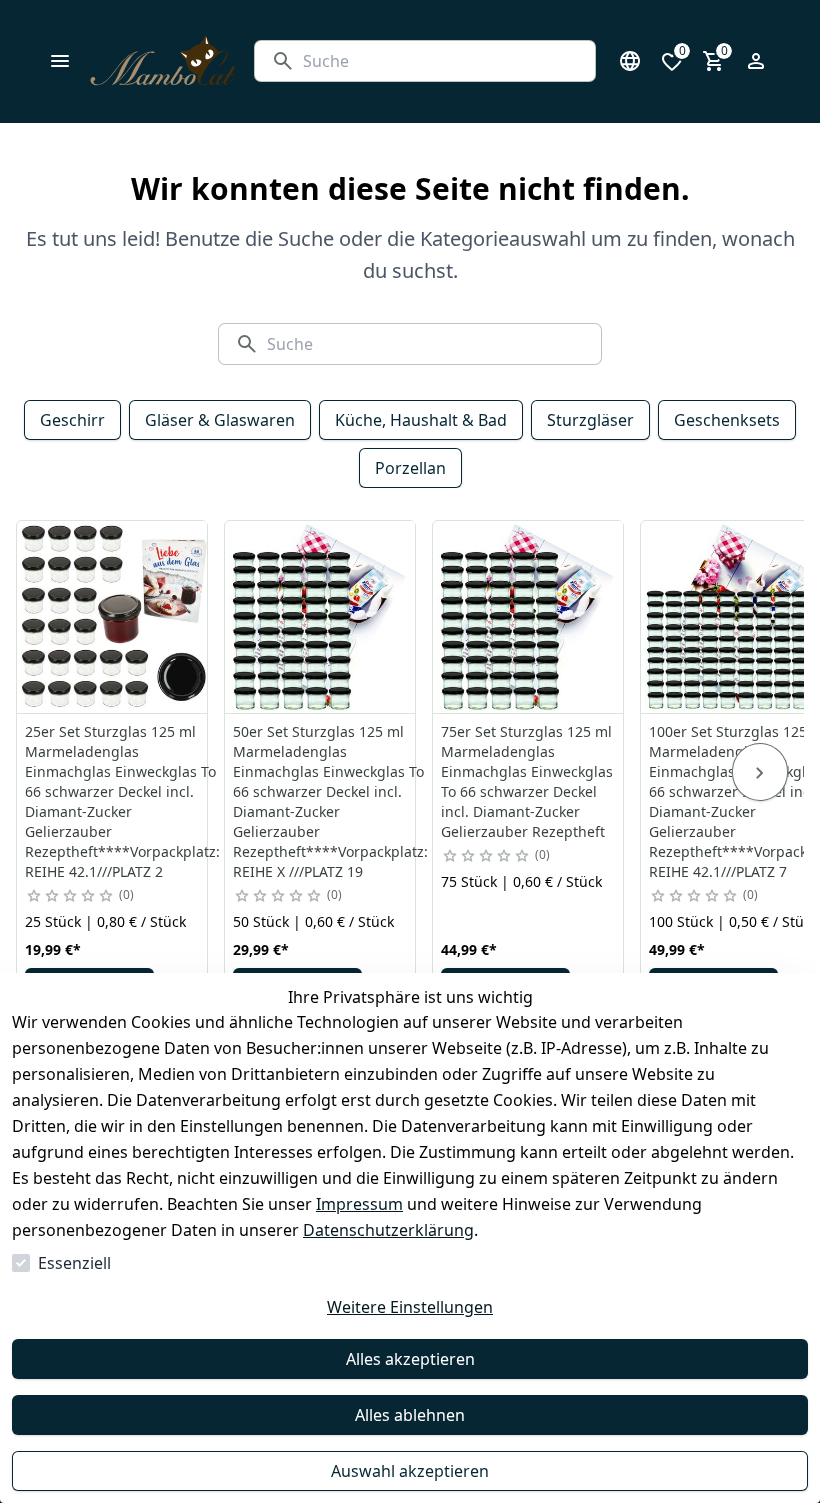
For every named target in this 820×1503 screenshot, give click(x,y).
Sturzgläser (590, 420)
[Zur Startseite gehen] (163, 61)
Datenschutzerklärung (388, 1230)
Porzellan (410, 468)
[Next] (760, 772)
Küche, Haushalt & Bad (421, 420)
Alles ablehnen (410, 1415)
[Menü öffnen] (60, 61)
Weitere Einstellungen (410, 1307)
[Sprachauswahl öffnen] (630, 61)
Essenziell (74, 1263)
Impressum (359, 1204)
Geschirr (72, 420)
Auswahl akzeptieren (410, 1471)
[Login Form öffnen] (756, 61)
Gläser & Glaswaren (220, 420)
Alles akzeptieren (410, 1359)
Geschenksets (727, 420)
